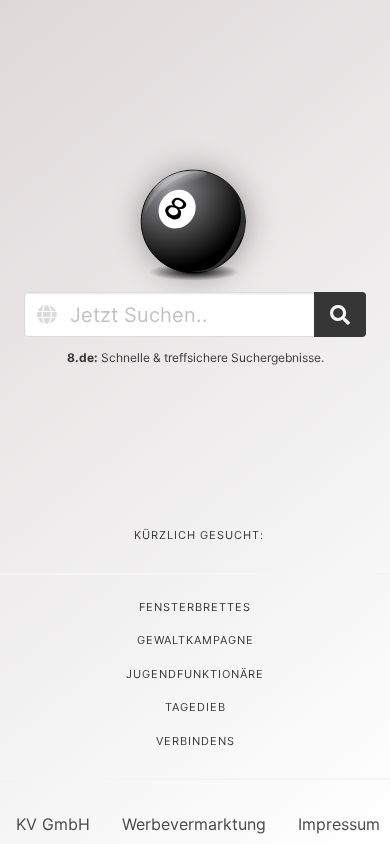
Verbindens (195, 741)
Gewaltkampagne (195, 640)
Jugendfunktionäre (195, 674)
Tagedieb (195, 707)
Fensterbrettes (195, 607)
